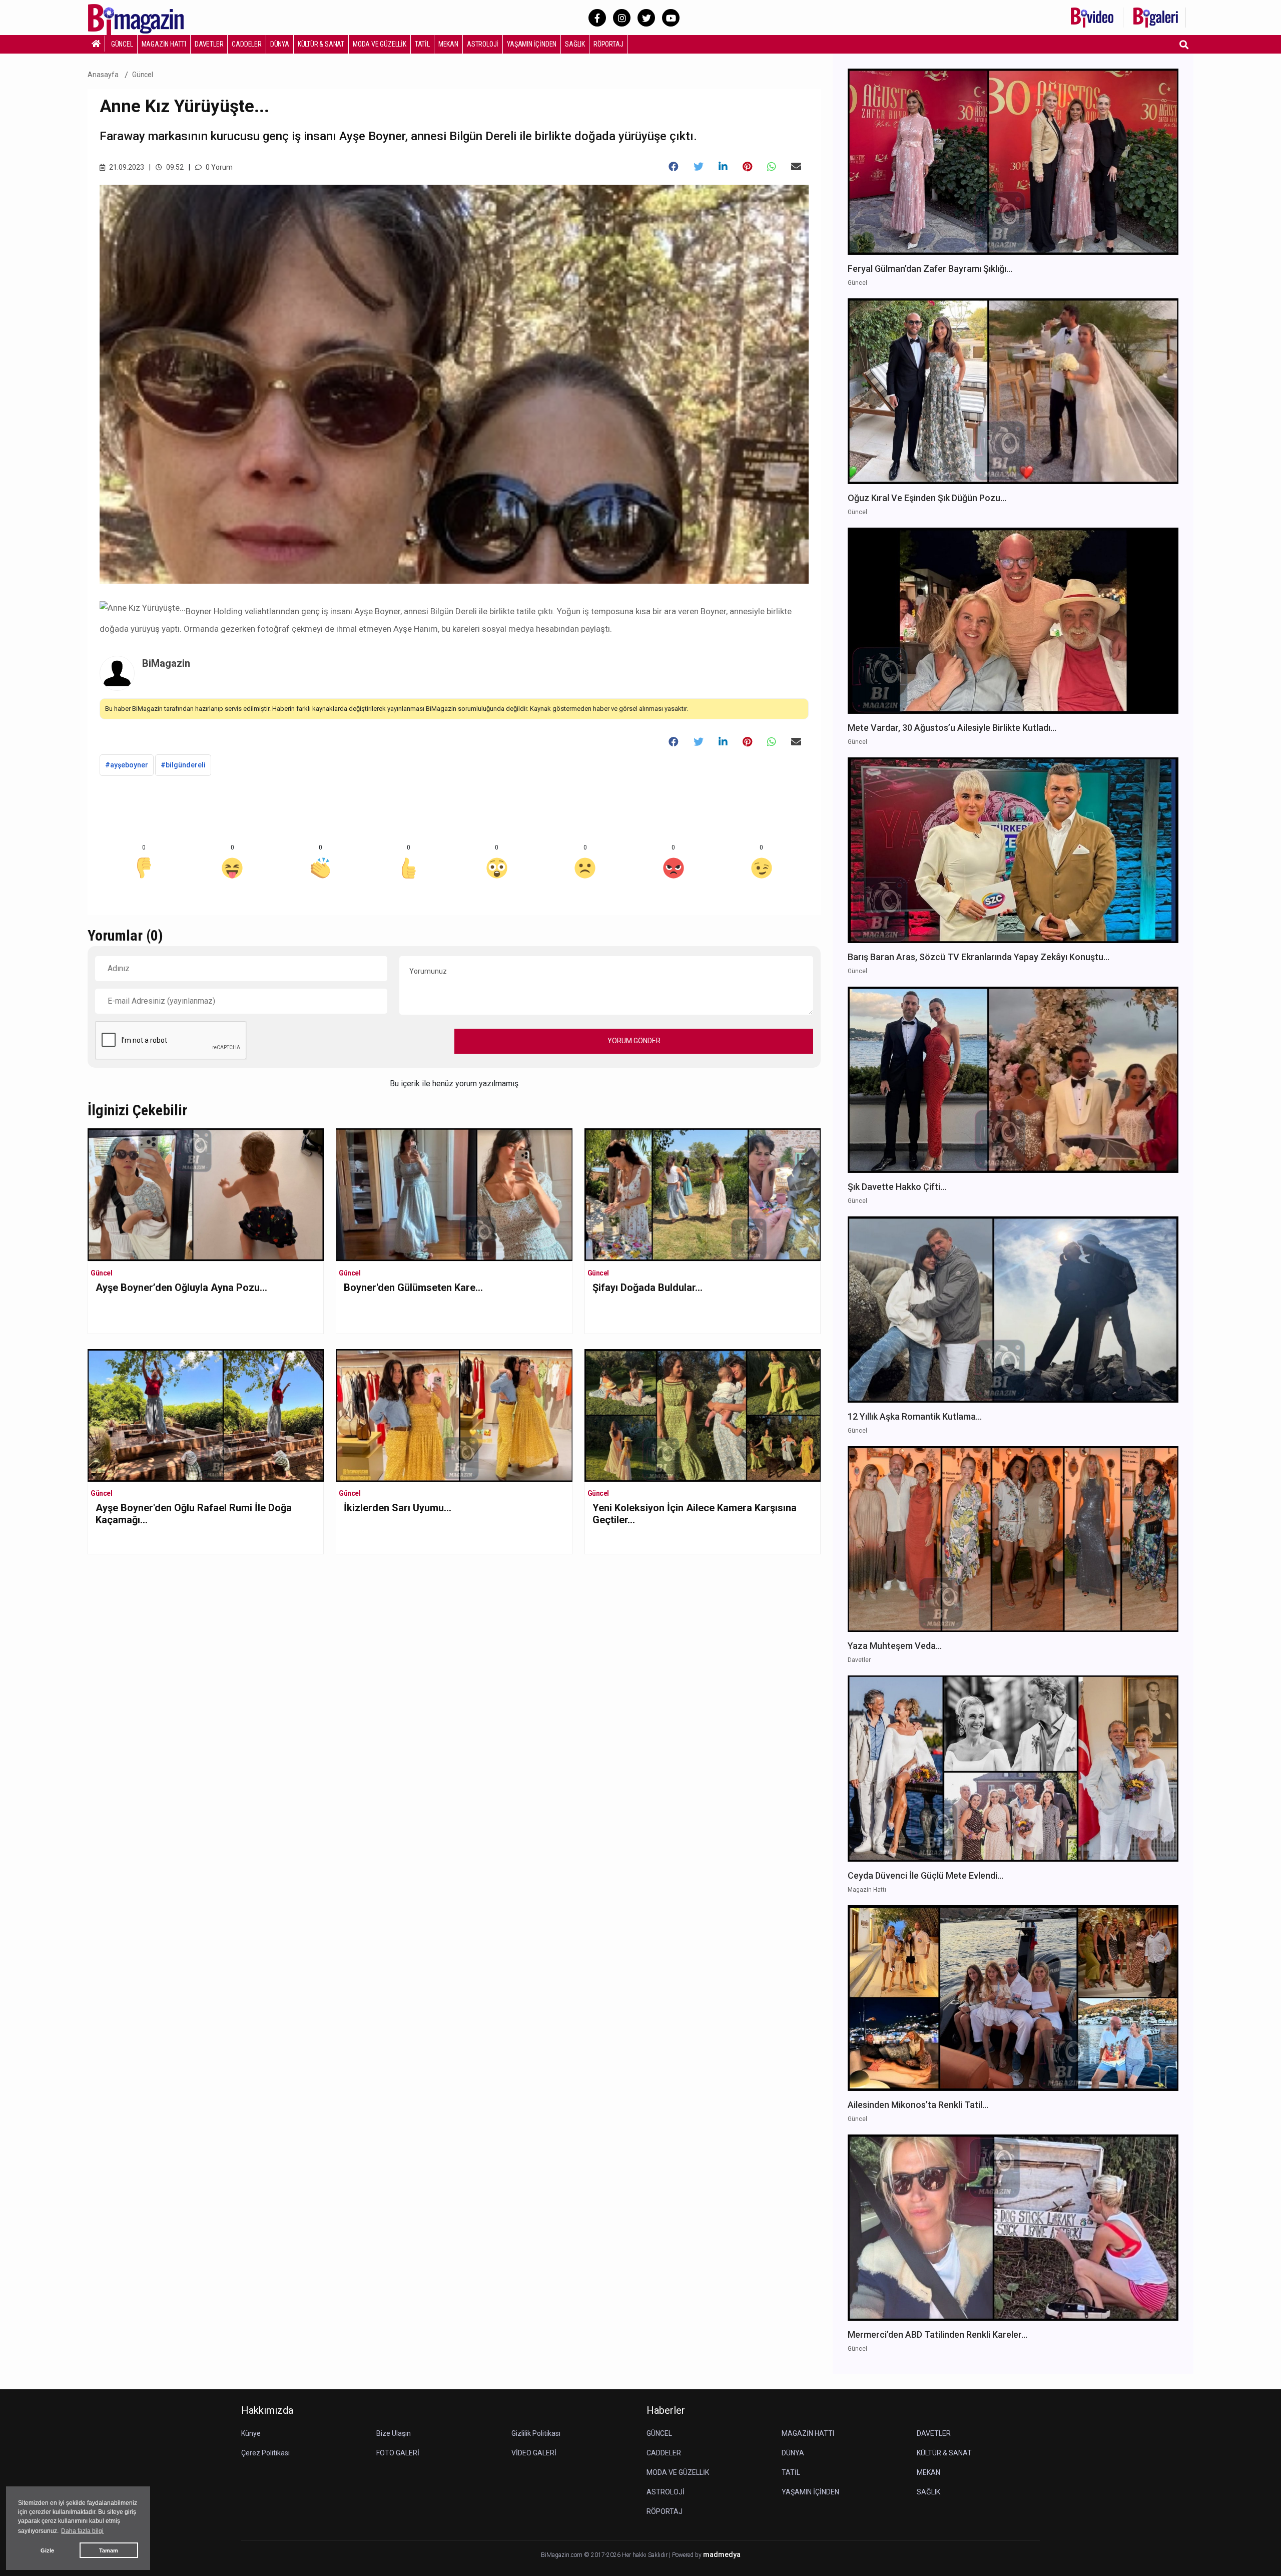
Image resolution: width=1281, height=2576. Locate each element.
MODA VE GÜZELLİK (380, 44)
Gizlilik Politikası (536, 2433)
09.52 (174, 167)
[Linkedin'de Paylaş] (723, 167)
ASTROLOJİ (483, 44)
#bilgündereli (183, 765)
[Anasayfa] (96, 44)
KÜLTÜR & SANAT (321, 44)
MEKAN (448, 44)
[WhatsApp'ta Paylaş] (772, 167)
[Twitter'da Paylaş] (699, 167)
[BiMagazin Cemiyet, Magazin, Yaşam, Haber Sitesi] (143, 17)
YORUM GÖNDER (634, 1041)
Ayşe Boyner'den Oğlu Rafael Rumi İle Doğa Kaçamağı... (194, 1514)
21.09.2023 (126, 167)
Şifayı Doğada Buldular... (648, 1287)
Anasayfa (103, 75)
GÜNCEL (122, 44)
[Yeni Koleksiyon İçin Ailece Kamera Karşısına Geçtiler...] (703, 1415)
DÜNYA (280, 44)
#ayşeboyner (127, 765)
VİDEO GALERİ (534, 2453)
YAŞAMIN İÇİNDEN (532, 44)
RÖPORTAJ (608, 44)
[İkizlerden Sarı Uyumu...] (454, 1415)
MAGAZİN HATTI (164, 44)
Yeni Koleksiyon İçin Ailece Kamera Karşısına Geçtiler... (695, 1514)
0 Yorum (218, 167)
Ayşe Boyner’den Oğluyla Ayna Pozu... (181, 1287)
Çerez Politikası (265, 2453)
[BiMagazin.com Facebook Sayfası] (597, 18)
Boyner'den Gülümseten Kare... (413, 1287)
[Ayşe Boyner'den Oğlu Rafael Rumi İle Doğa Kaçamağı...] (206, 1415)
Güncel (143, 75)
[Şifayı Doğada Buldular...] (703, 1194)
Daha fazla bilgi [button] (82, 2531)
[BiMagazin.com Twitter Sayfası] (646, 18)
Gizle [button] (47, 2550)
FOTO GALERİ (398, 2453)
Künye (251, 2433)
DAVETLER (209, 44)
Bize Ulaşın (394, 2433)
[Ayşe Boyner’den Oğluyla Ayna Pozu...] (206, 1194)
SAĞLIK (575, 44)
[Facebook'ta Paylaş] (674, 167)
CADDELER (246, 44)
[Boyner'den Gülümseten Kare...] (454, 1194)
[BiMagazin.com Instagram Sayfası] (622, 18)
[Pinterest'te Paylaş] (747, 167)
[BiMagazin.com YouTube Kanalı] (671, 18)
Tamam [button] (109, 2550)
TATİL (422, 44)
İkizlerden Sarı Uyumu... (398, 1508)
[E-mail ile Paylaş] (796, 167)
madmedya (722, 2555)
